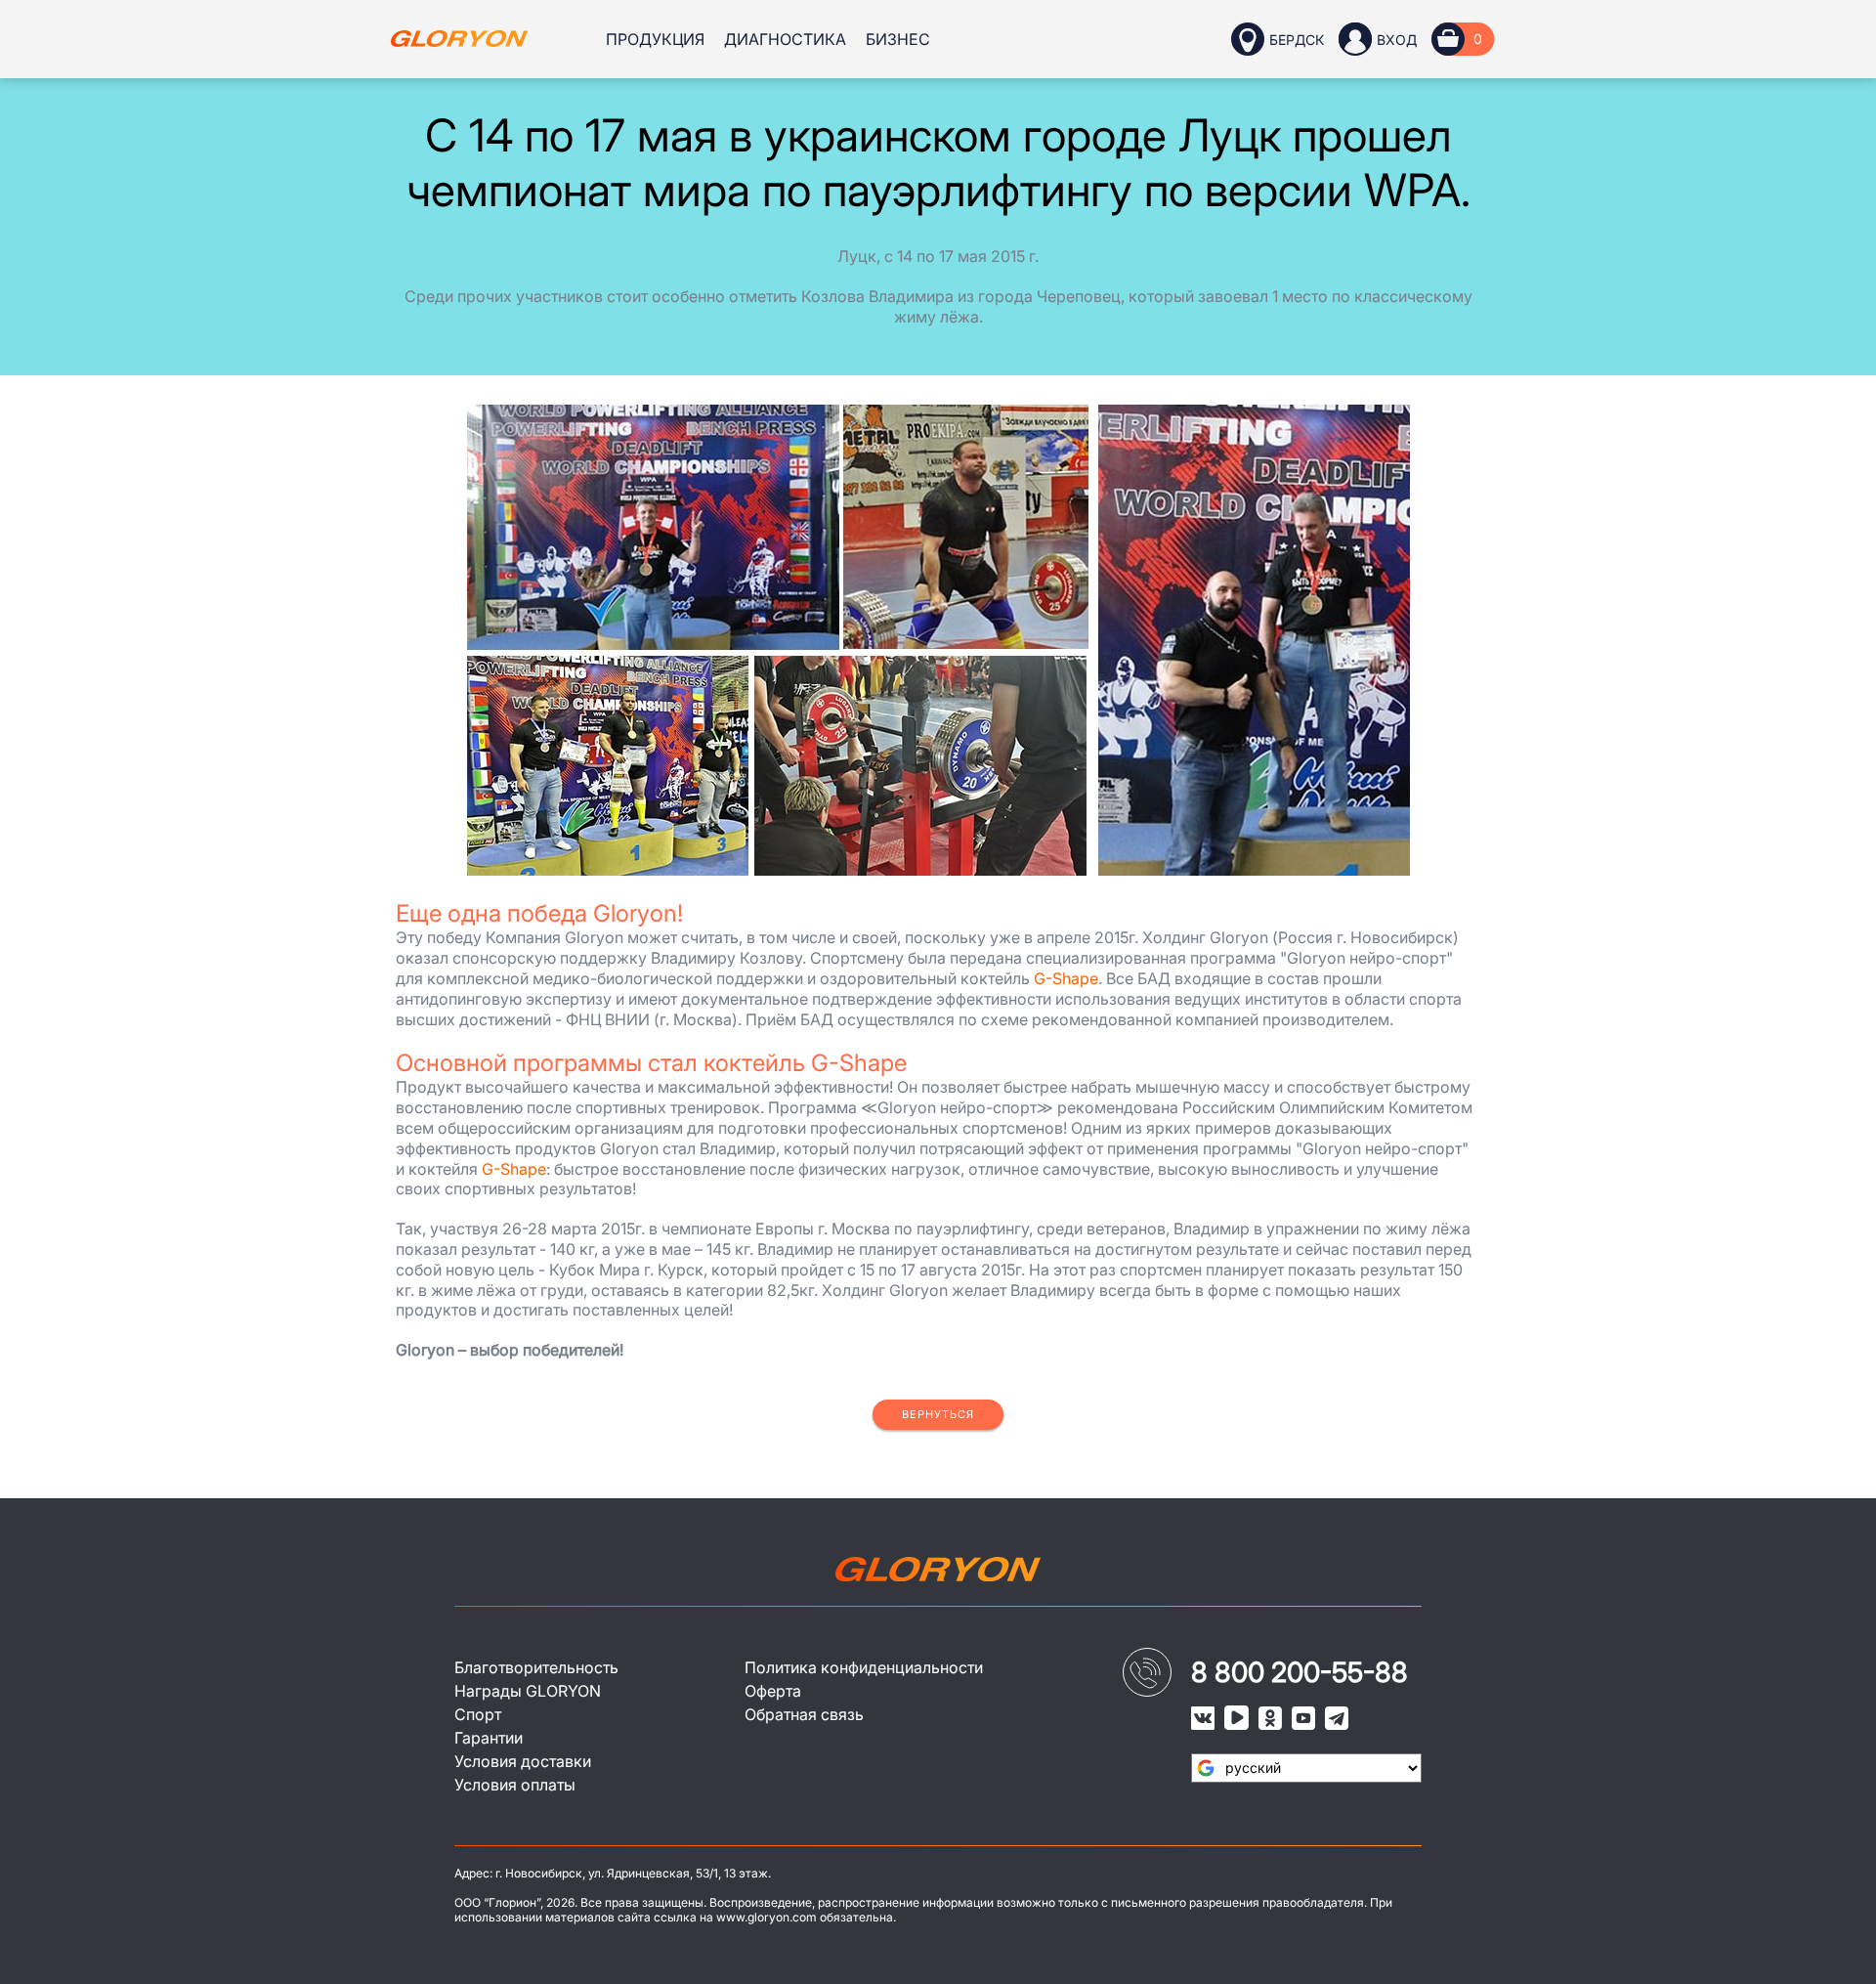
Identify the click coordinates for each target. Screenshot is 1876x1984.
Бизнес (898, 39)
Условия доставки (523, 1761)
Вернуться (938, 1414)
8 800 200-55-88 (1300, 1672)
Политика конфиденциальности (864, 1667)
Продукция (655, 39)
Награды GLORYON (528, 1691)
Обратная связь (804, 1714)
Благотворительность (536, 1667)
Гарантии (489, 1738)
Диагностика (785, 39)
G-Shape (1066, 978)
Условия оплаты (515, 1785)
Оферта (773, 1691)
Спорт (478, 1714)
